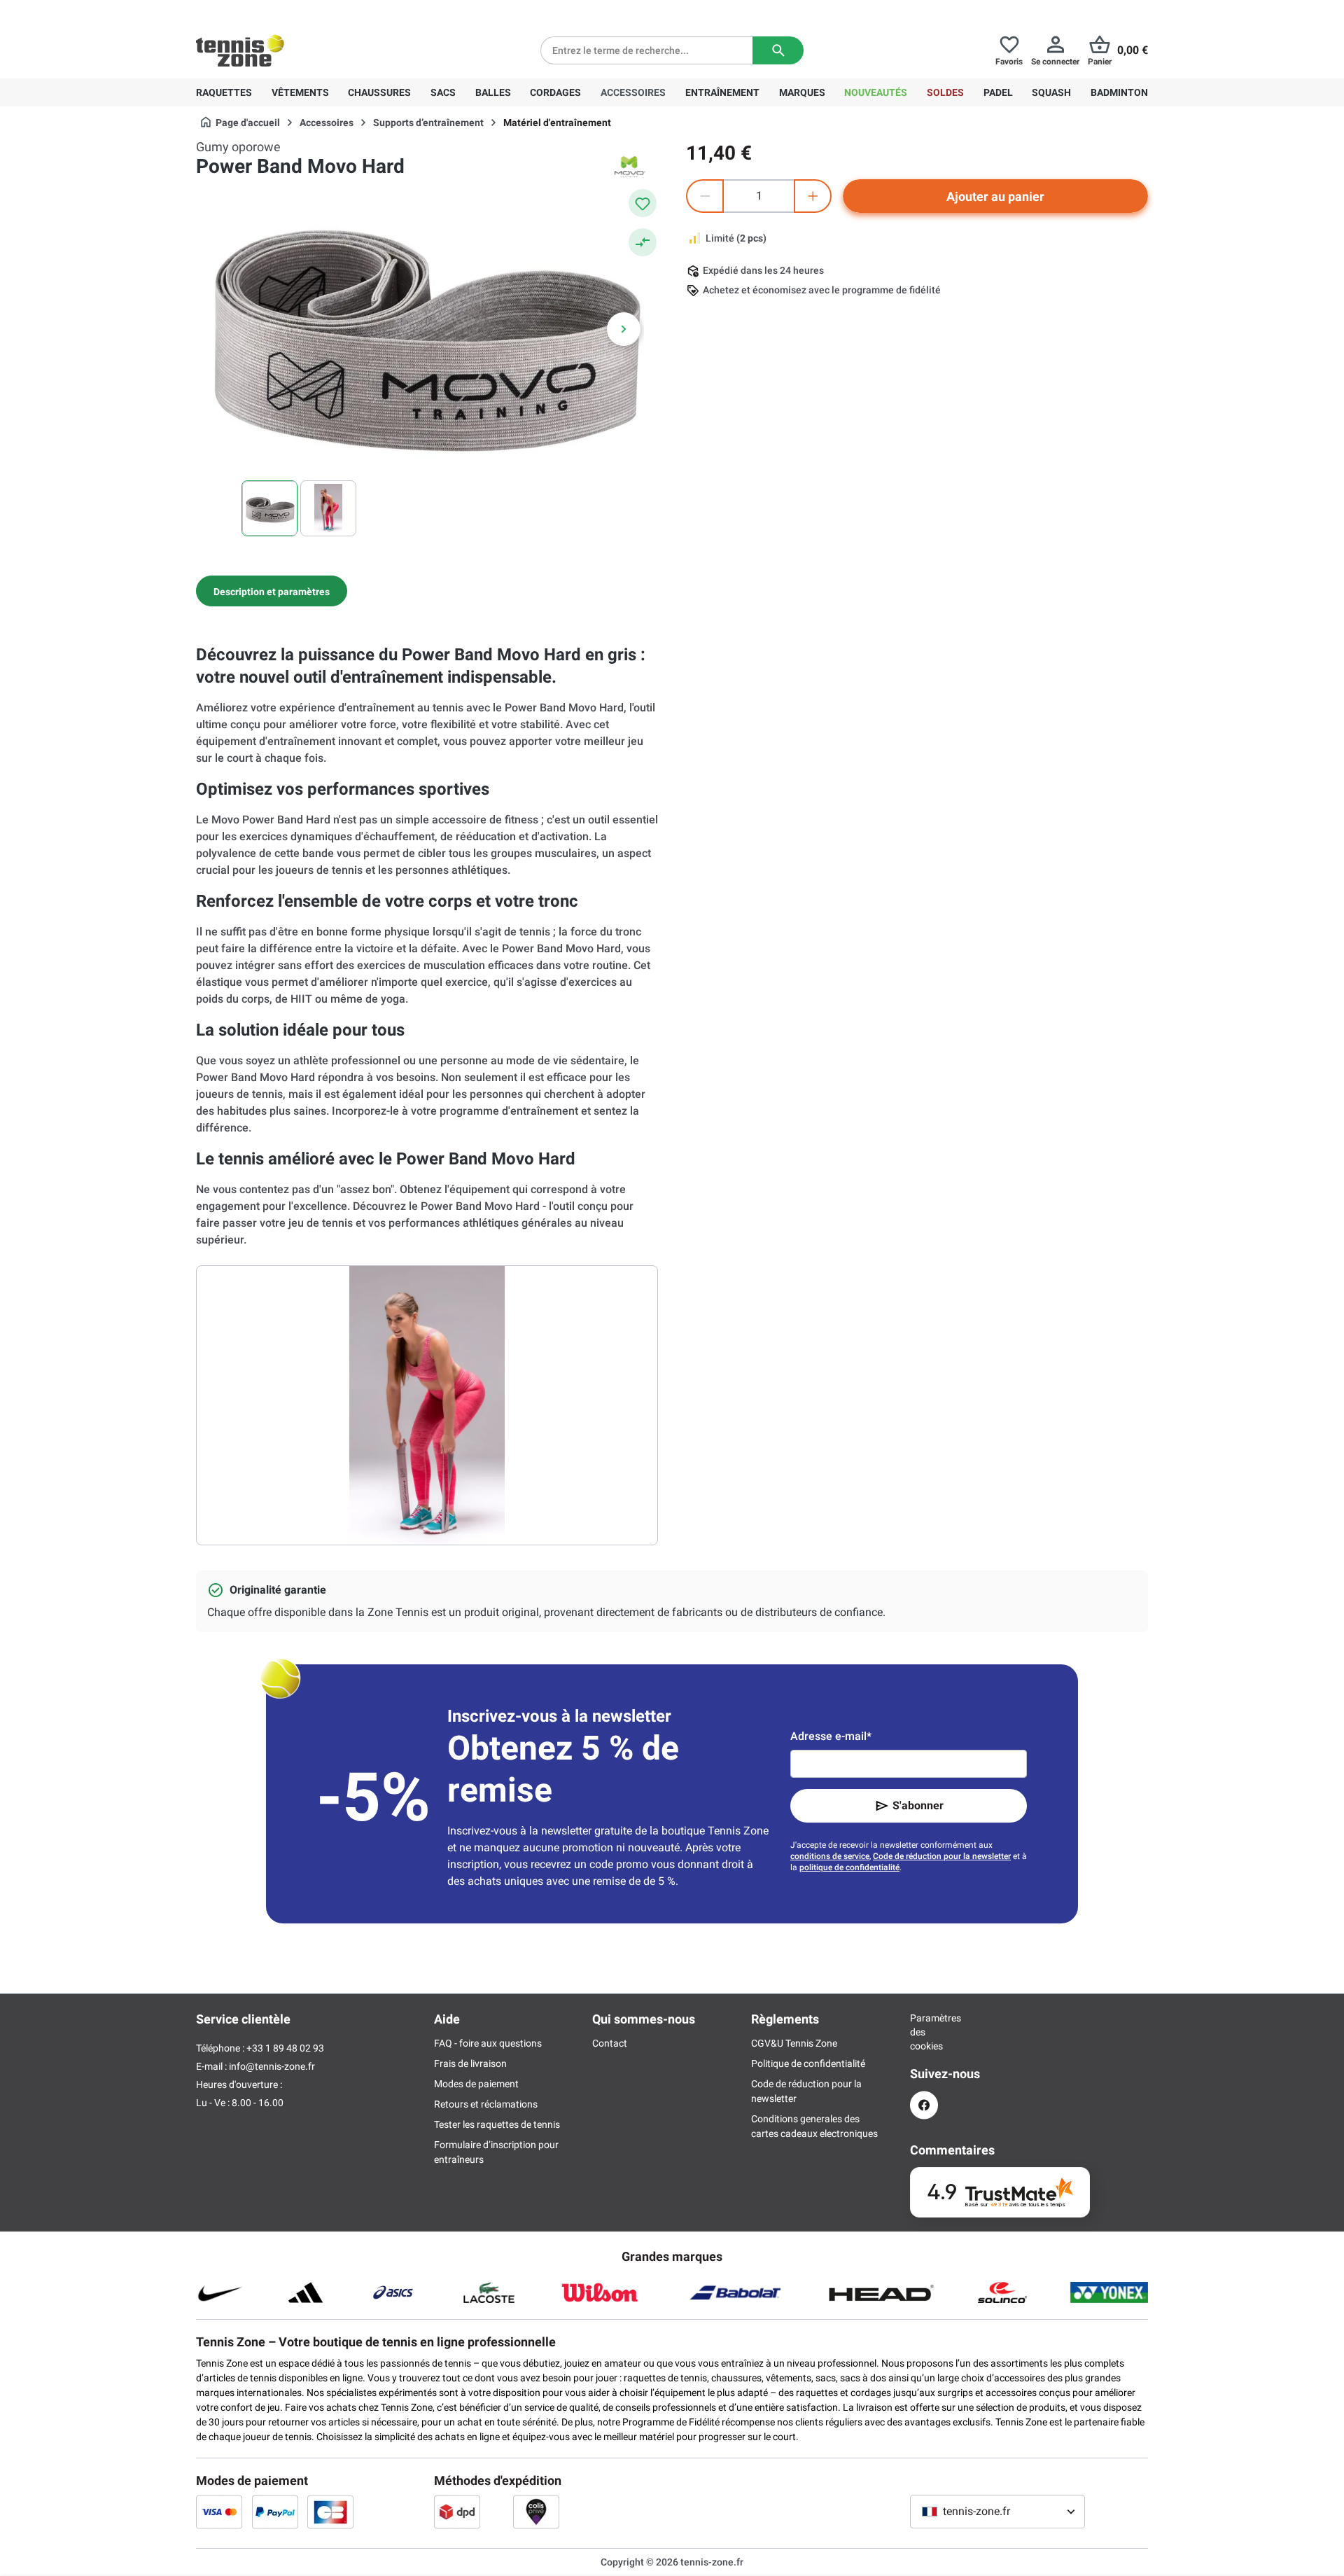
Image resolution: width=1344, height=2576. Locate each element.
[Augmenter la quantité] (813, 196)
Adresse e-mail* (831, 1736)
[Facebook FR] (924, 2105)
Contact (610, 2043)
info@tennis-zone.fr (272, 2066)
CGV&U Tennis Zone (794, 2043)
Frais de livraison (470, 2063)
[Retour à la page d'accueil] (240, 50)
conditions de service (830, 1856)
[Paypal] (275, 2512)
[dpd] (457, 2512)
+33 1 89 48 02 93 (291, 11)
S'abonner (918, 1805)
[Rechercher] (778, 50)
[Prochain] (624, 329)
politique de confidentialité (849, 1867)
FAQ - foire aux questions (488, 2043)
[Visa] (219, 2512)
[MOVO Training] (630, 167)
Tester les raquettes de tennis (497, 2124)
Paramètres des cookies (924, 2032)
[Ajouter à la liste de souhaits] (643, 203)
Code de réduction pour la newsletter (942, 1856)
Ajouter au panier (995, 196)
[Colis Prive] (536, 2512)
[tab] (272, 591)
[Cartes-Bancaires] (330, 2512)
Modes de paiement (476, 2084)
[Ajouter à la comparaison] (643, 242)
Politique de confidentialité (808, 2063)
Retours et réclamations (486, 2104)
